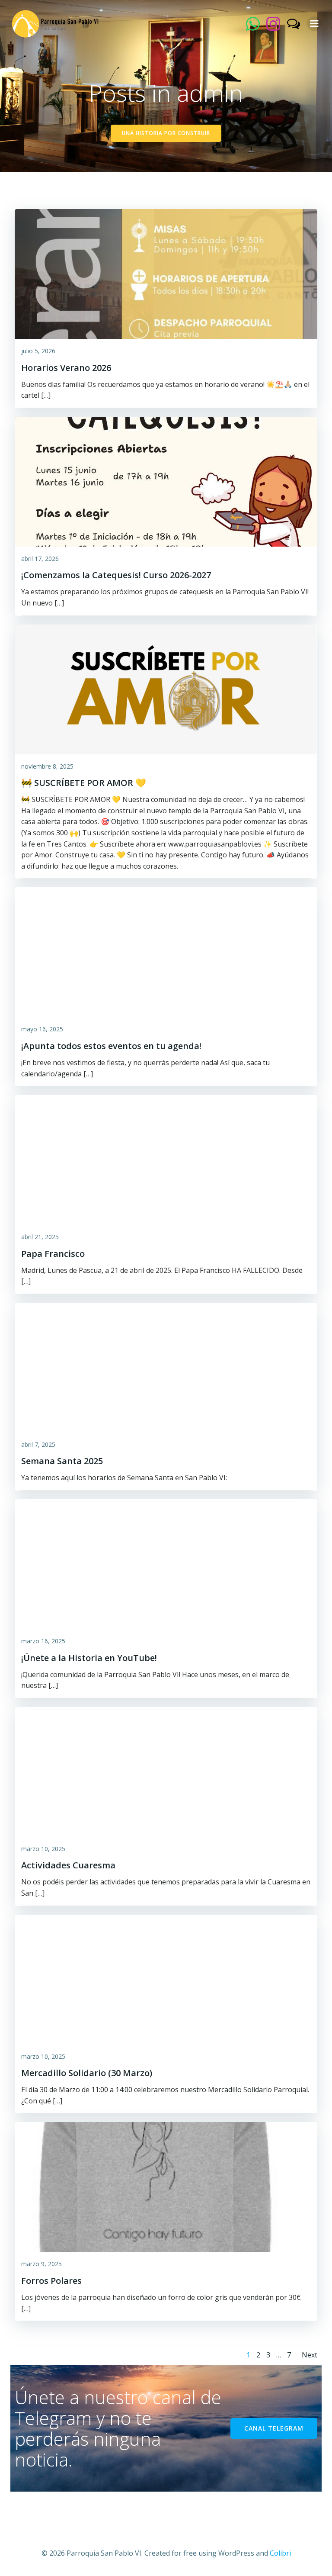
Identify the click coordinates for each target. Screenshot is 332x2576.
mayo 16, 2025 (42, 1029)
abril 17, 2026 (40, 559)
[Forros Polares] (166, 2186)
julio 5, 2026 (38, 351)
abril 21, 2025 (40, 1237)
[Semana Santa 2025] (166, 1367)
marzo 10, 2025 (43, 1849)
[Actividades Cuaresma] (166, 1771)
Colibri (280, 2553)
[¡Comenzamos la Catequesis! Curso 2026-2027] (166, 481)
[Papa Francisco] (166, 1159)
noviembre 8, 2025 (47, 766)
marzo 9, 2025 (41, 2264)
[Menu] (314, 24)
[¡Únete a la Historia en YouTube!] (166, 1563)
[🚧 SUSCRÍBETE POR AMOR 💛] (166, 689)
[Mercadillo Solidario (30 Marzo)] (166, 1979)
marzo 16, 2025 (43, 1641)
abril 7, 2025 (38, 1444)
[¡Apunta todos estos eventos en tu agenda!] (166, 952)
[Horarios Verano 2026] (166, 273)
